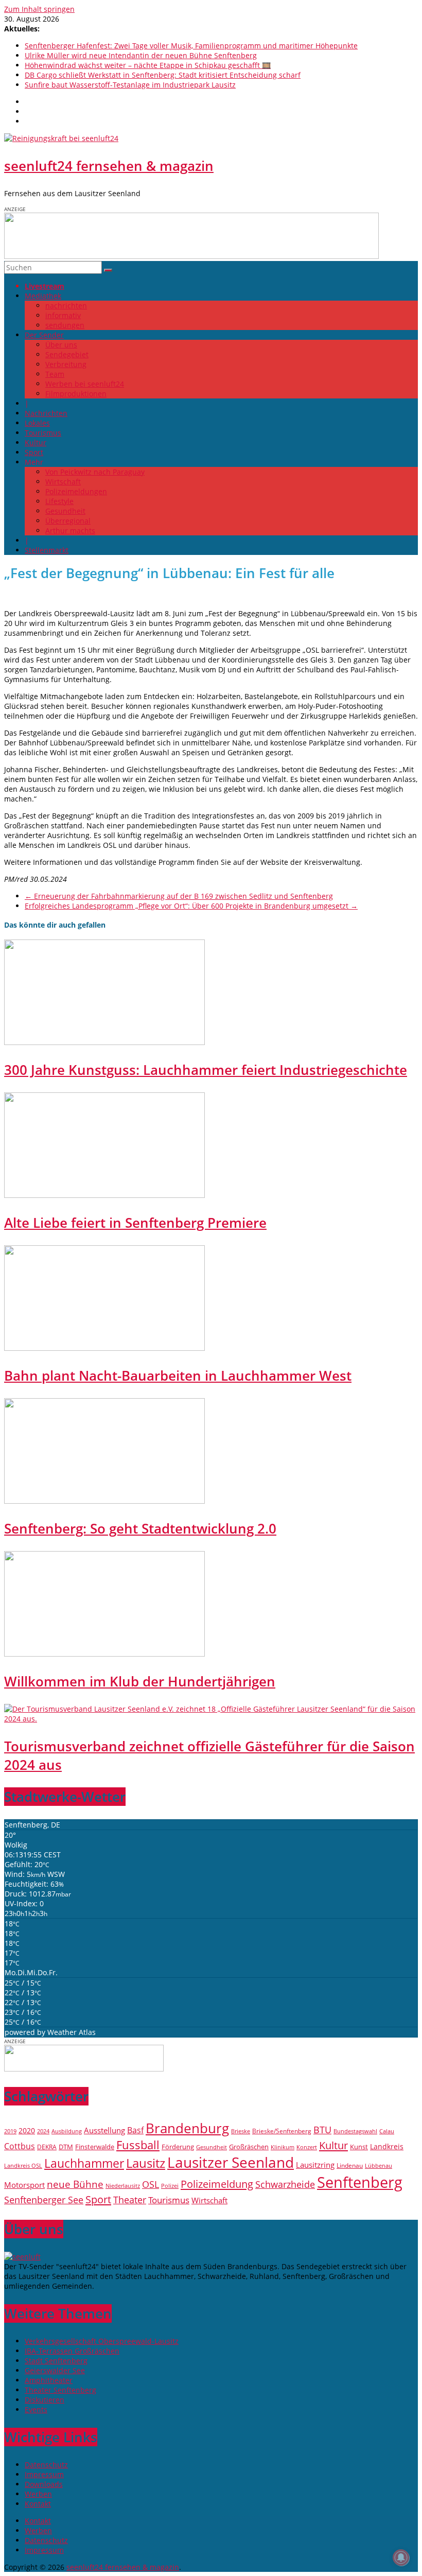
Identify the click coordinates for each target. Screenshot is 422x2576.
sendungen (65, 325)
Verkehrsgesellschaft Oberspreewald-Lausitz (102, 2341)
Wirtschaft (63, 482)
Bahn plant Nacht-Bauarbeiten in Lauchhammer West (178, 1376)
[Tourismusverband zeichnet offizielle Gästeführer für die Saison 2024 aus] (211, 1719)
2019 (10, 2131)
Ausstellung (104, 2130)
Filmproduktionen (76, 394)
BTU (322, 2129)
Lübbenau (379, 2166)
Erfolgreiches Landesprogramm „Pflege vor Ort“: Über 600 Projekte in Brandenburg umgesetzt (191, 906)
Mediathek (43, 296)
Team (55, 374)
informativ (63, 315)
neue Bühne (75, 2184)
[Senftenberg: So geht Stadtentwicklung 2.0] (104, 1501)
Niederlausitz (123, 2186)
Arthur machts (70, 530)
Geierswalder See (55, 2370)
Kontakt (38, 2504)
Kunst (359, 2147)
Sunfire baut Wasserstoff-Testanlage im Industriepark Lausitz (130, 85)
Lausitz (146, 2163)
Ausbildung (67, 2131)
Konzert (307, 2147)
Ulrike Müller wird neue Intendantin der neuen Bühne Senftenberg (141, 55)
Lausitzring (315, 2165)
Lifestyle (59, 501)
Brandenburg (187, 2128)
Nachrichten (46, 413)
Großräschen (249, 2147)
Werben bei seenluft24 (85, 384)
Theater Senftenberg (60, 2390)
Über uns (61, 345)
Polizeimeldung (217, 2184)
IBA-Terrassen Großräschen (72, 2351)
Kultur (36, 442)
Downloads (44, 2484)
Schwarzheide (285, 2184)
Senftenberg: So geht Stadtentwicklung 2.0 (140, 1528)
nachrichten (66, 306)
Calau (387, 2131)
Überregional (68, 521)
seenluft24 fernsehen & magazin (109, 166)
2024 (43, 2131)
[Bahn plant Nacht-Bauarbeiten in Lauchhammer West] (104, 1348)
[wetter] (84, 2069)
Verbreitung (66, 364)
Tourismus (43, 433)
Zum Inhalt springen (39, 9)
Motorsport (24, 2185)
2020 (27, 2130)
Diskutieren (45, 2400)
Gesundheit (65, 511)
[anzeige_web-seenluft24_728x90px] (191, 256)
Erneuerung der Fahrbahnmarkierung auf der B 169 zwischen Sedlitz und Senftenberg (179, 896)
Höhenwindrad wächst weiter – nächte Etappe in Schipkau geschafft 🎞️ (148, 65)
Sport (34, 452)
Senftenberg (360, 2182)
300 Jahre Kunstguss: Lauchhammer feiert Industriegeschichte (206, 1070)
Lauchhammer (84, 2163)
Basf (135, 2130)
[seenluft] (22, 2257)
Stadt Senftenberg (56, 2361)
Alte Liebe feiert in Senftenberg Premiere (135, 1223)
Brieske (241, 2131)
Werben (38, 2494)
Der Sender (44, 335)
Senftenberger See (44, 2200)
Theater (130, 2200)
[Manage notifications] (401, 2557)
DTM (66, 2147)
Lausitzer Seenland (231, 2162)
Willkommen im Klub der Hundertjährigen (140, 1681)
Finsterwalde (95, 2147)
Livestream (45, 286)
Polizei (170, 2186)
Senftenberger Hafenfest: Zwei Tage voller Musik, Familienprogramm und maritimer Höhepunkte (191, 46)
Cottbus (20, 2146)
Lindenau (350, 2165)
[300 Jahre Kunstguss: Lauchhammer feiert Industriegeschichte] (104, 1042)
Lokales (37, 423)
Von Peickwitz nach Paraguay (95, 472)
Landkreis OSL (23, 2166)
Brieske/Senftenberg (282, 2131)
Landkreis (387, 2146)
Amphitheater (49, 2380)
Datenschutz (46, 2465)
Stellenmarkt (47, 550)
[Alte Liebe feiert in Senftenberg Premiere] (104, 1195)
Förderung (178, 2147)
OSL (151, 2184)
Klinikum (283, 2147)
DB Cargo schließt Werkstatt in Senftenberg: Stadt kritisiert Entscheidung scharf (163, 75)
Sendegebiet (67, 354)
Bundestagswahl (355, 2131)
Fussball (138, 2145)
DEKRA (47, 2147)
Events (36, 2409)
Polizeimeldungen (76, 491)
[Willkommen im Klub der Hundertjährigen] (104, 1654)
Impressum (44, 2474)
